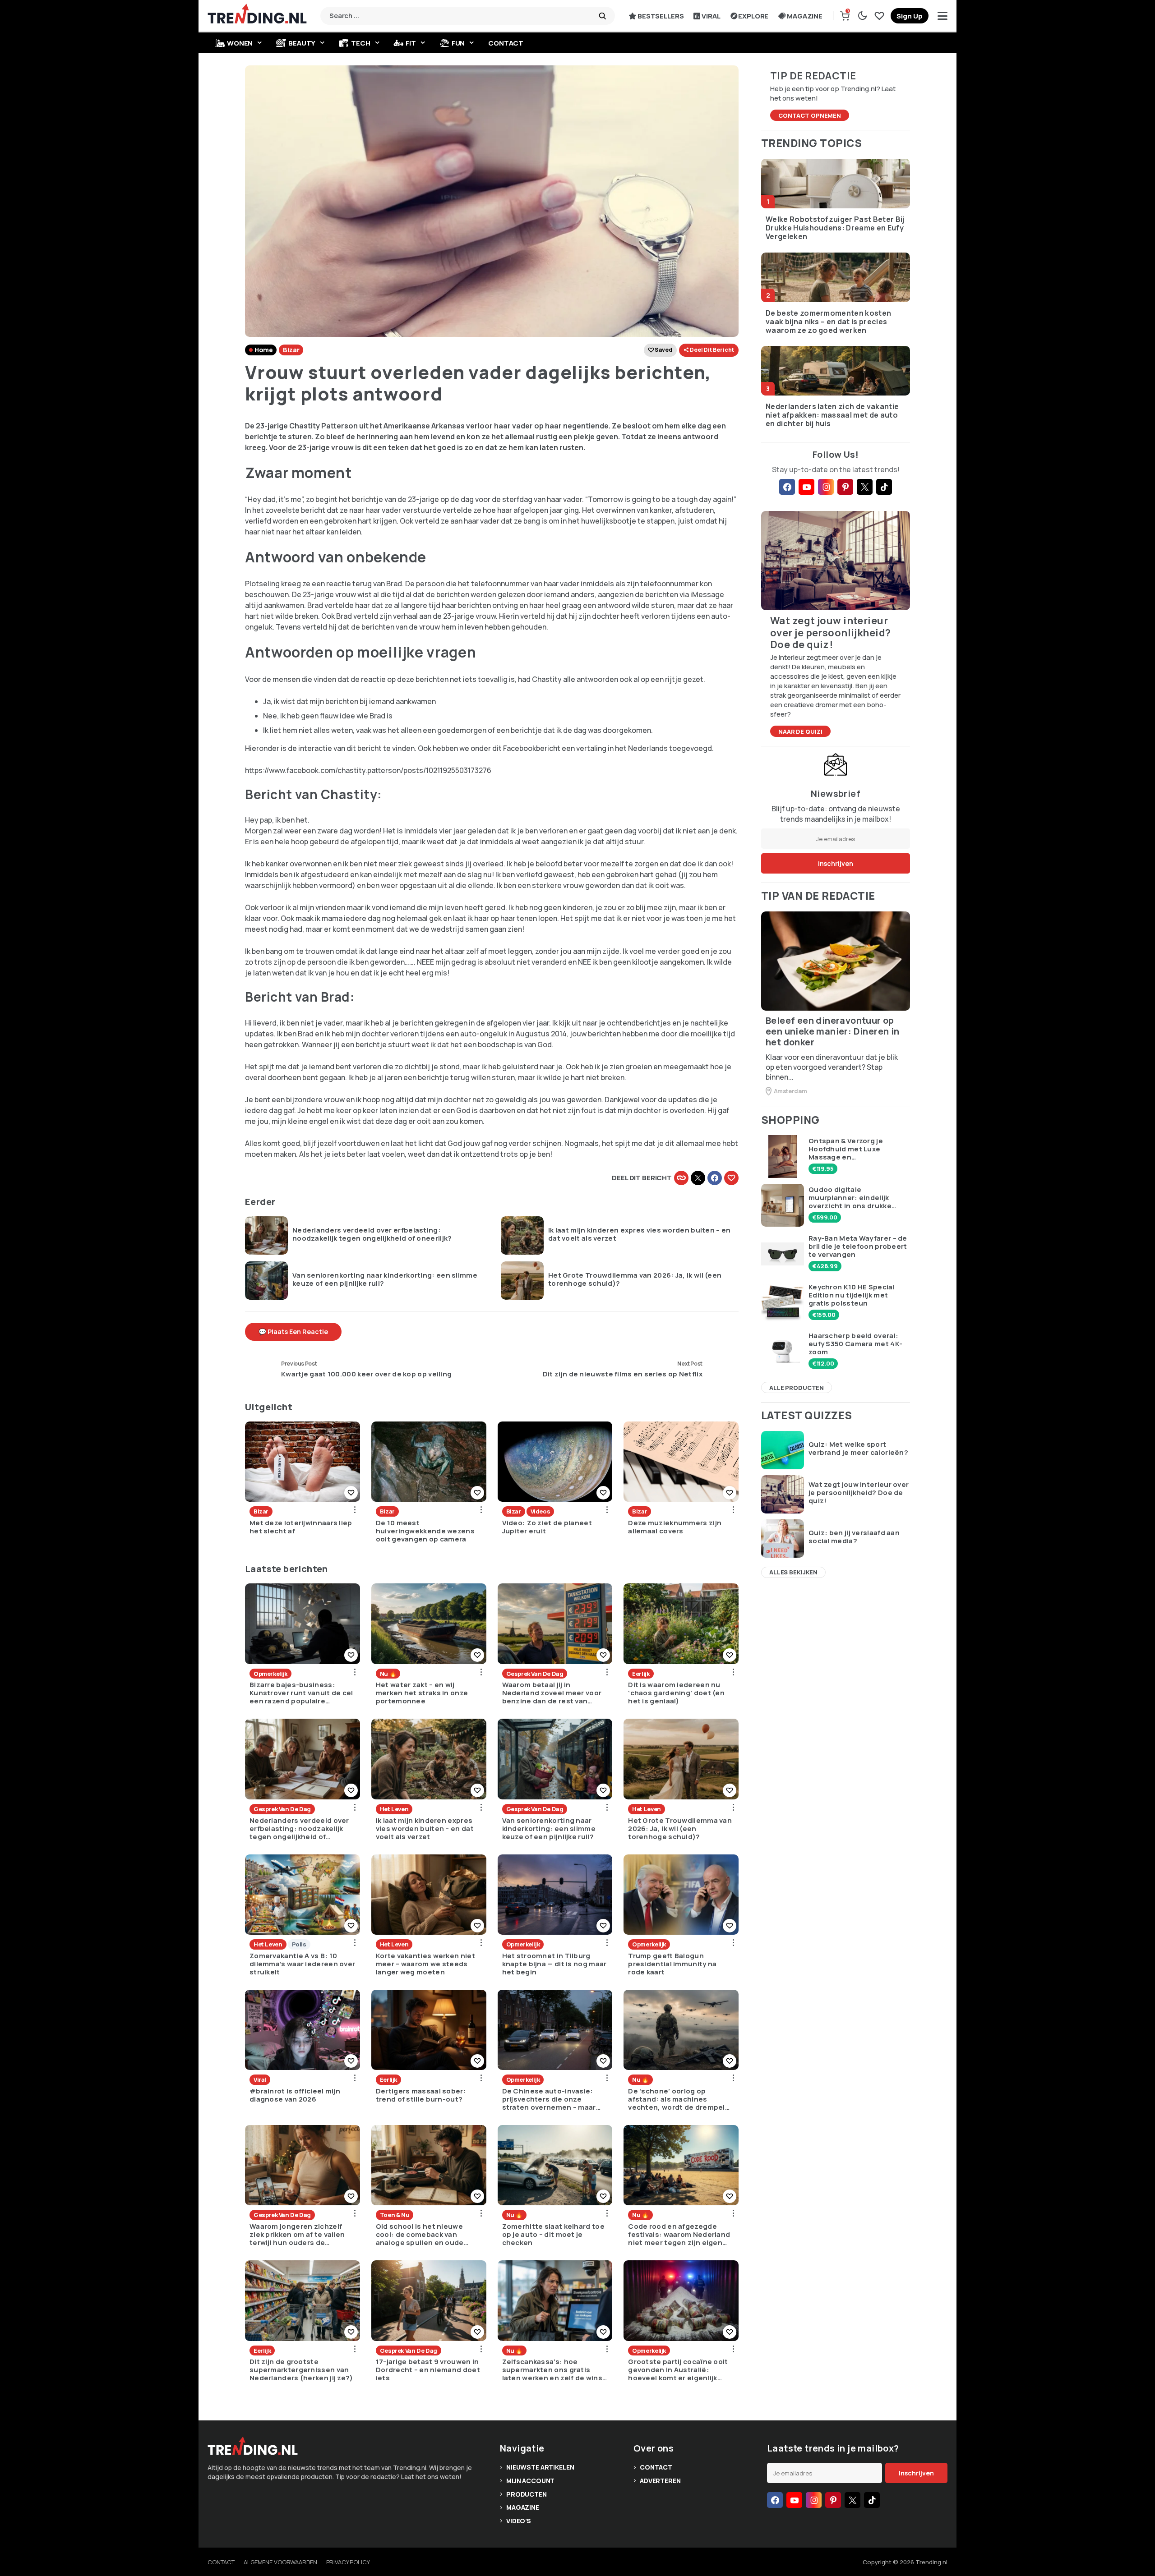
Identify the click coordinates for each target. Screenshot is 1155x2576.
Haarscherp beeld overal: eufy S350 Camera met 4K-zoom (855, 1344)
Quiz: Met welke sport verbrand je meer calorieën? (858, 1449)
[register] (910, 16)
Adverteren (660, 2481)
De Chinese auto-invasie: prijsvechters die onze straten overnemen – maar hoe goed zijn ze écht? (549, 2099)
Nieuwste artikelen (540, 2467)
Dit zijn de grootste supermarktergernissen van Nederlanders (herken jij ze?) (301, 2370)
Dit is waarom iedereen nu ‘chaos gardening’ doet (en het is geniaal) (676, 1693)
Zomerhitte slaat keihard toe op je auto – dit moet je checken (553, 2235)
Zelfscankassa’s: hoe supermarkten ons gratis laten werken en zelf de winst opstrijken (554, 2370)
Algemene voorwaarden (280, 2562)
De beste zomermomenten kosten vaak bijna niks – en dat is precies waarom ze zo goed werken (828, 322)
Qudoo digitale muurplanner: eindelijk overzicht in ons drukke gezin (850, 1198)
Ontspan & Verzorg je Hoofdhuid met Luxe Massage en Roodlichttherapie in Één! (854, 1149)
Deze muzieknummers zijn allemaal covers (675, 1527)
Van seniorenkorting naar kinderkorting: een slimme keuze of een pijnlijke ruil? (385, 1279)
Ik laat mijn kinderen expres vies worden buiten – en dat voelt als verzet (640, 1234)
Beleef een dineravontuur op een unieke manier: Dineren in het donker (833, 1031)
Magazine (805, 16)
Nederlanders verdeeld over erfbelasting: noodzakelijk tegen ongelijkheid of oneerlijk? (372, 1234)
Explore (753, 16)
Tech (360, 43)
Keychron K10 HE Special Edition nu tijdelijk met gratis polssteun (852, 1295)
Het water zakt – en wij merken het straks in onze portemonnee (422, 1693)
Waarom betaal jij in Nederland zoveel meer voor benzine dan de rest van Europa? (552, 1693)
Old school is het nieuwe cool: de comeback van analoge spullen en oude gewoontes (420, 2235)
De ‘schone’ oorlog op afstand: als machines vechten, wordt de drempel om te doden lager (677, 2099)
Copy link (681, 1178)
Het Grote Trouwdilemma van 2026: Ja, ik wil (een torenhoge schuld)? (635, 1279)
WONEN (240, 43)
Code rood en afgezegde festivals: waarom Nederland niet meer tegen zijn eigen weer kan (679, 2235)
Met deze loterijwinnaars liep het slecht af (301, 1527)
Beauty (302, 43)
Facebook (715, 1178)
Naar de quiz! (800, 731)
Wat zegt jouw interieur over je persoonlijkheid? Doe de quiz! (859, 1493)
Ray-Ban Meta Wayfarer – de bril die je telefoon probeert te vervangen (858, 1247)
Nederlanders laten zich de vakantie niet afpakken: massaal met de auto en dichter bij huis (832, 415)
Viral (711, 16)
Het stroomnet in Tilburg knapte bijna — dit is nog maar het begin (554, 1964)
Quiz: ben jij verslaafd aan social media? (854, 1537)
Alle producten (797, 1388)
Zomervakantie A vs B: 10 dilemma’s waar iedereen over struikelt (302, 1964)
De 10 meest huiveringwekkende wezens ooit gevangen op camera (425, 1531)
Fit (411, 43)
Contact (506, 43)
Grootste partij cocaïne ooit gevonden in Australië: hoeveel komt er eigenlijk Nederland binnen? (678, 2370)
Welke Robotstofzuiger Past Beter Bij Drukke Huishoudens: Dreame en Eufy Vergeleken (835, 228)
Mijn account (530, 2481)
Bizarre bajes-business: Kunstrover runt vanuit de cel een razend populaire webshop (301, 1693)
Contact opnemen (810, 115)
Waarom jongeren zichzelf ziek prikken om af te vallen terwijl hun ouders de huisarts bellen (297, 2235)
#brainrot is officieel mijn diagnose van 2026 (295, 2095)
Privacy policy (348, 2562)
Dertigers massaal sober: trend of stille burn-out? (421, 2095)
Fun (458, 43)
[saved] (879, 16)
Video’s (519, 2521)
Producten (527, 2494)
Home (263, 350)
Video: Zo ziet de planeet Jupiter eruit (547, 1527)
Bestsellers (661, 16)
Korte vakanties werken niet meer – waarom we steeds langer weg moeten (425, 1964)
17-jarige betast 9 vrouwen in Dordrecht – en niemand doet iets (428, 2370)
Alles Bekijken (793, 1572)
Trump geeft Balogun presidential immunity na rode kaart (672, 1964)
